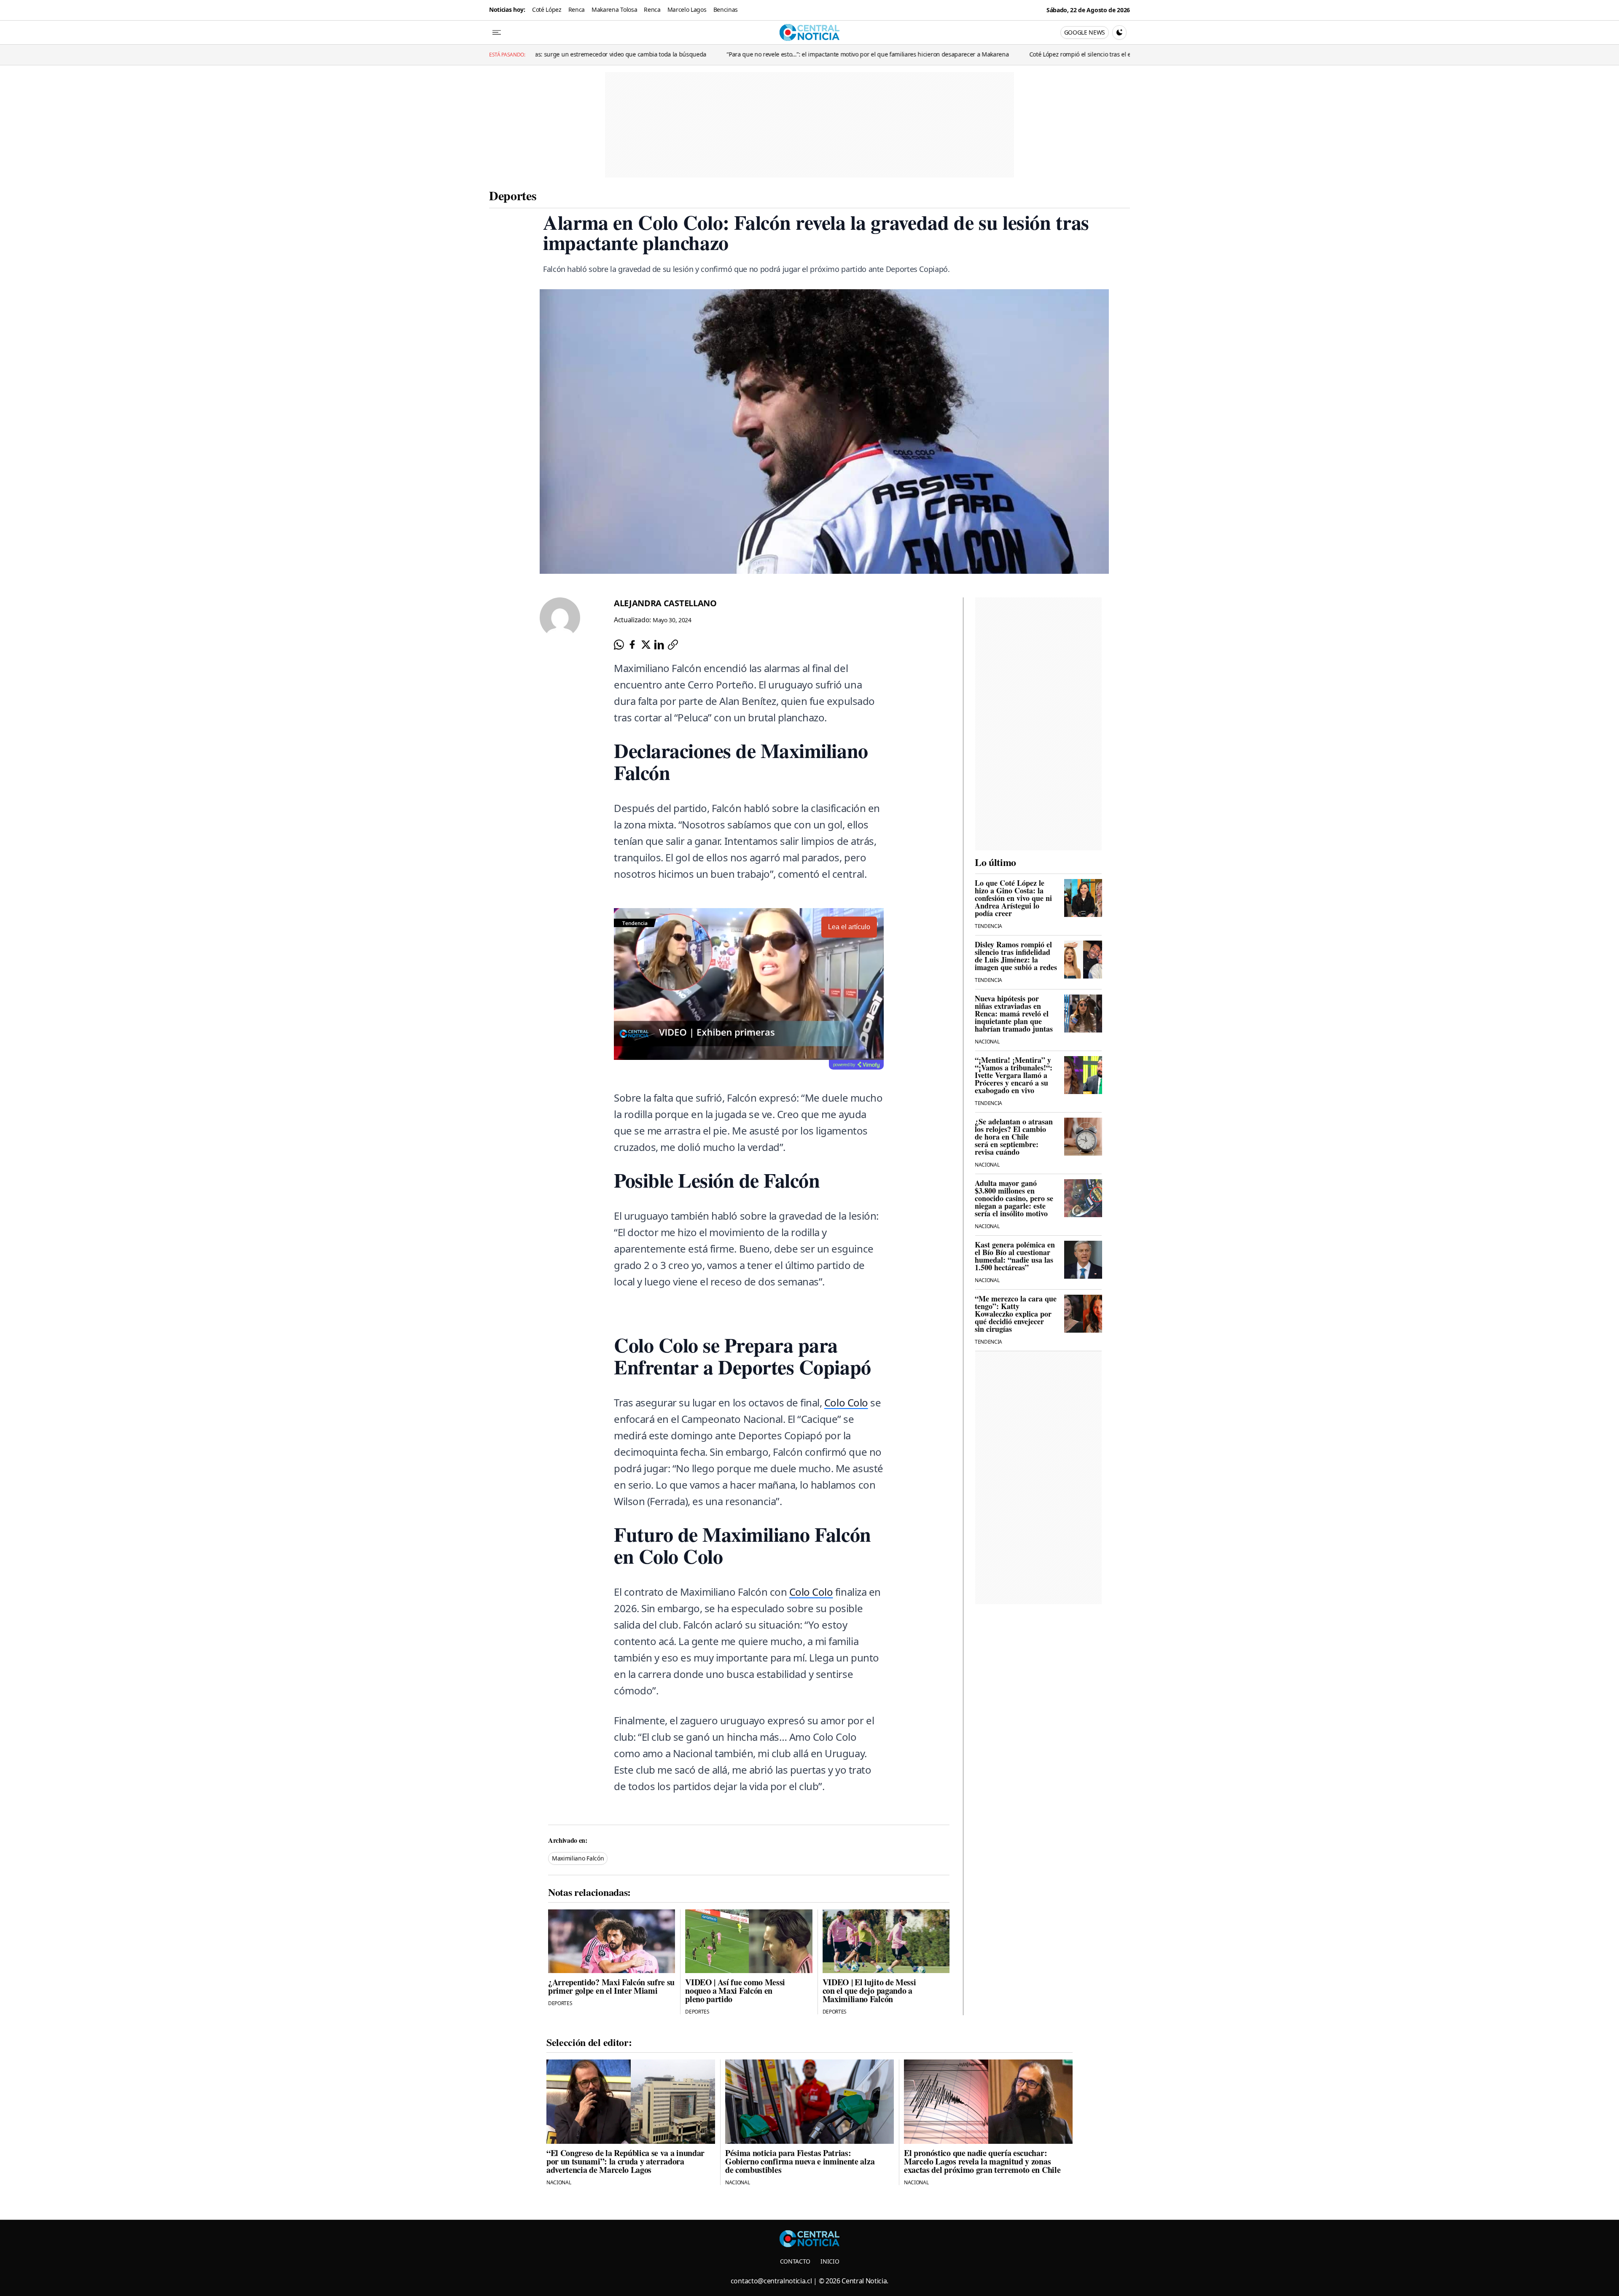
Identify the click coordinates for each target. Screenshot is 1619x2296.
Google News (1085, 32)
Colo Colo (846, 1402)
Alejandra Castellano (665, 603)
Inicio (830, 2261)
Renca (577, 9)
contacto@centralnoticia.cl (771, 2281)
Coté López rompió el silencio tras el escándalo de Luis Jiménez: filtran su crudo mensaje (867, 54)
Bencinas (726, 9)
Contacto (795, 2261)
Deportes (513, 195)
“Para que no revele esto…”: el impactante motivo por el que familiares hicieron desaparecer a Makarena (585, 54)
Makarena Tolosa (614, 9)
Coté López (547, 9)
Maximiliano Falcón (578, 1858)
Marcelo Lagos (687, 9)
